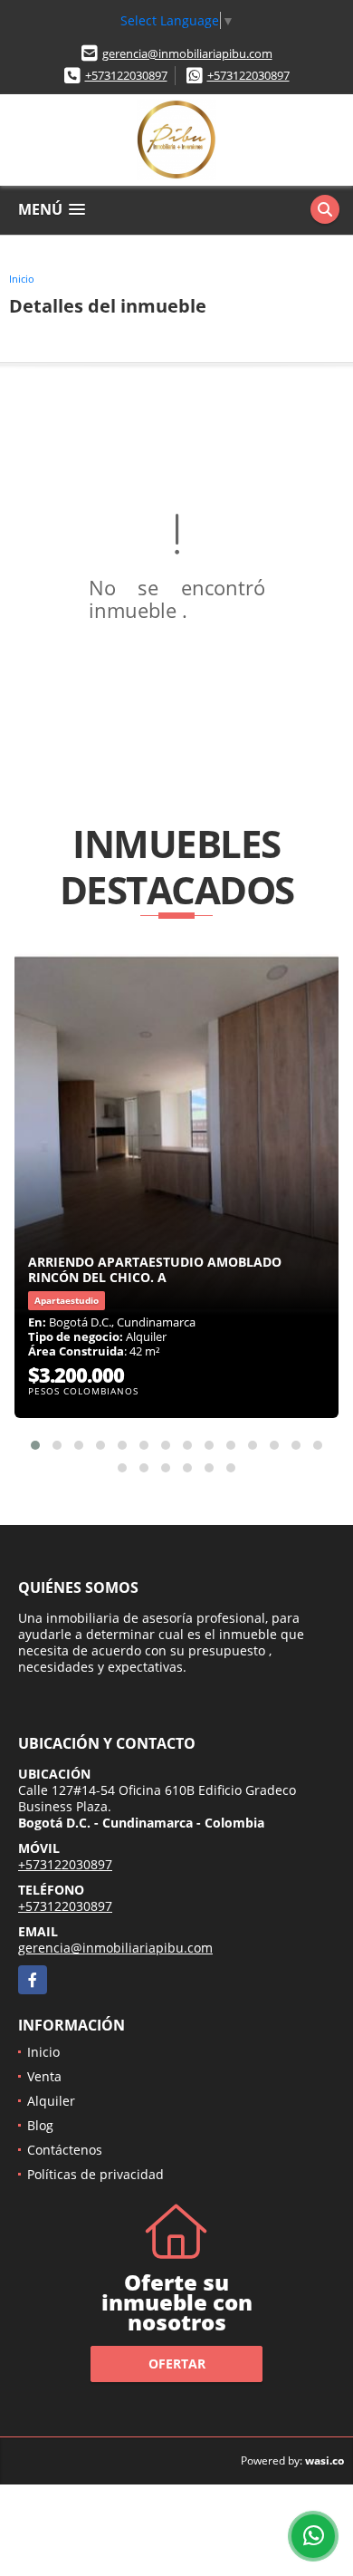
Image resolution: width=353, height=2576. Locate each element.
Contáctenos (65, 2150)
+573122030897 (126, 75)
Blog (40, 2125)
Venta (44, 2076)
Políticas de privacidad (95, 2174)
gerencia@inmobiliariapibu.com (187, 53)
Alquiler (51, 2101)
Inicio (22, 279)
